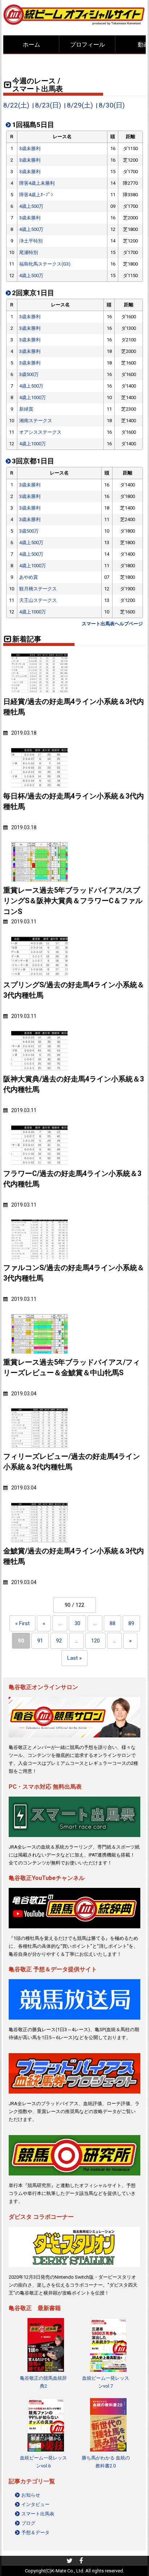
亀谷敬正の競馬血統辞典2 (43, 2382)
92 (59, 1641)
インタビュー (35, 2504)
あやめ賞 (29, 577)
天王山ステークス (38, 600)
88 (112, 1623)
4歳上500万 (31, 206)
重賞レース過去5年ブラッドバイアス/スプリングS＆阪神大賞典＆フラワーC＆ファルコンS (73, 901)
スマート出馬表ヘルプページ (112, 624)
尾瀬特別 (29, 252)
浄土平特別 (31, 241)
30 (77, 1623)
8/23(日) (48, 105)
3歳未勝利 (30, 148)
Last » (74, 1658)
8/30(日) (112, 105)
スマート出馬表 (38, 2514)
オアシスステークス (40, 432)
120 (95, 1641)
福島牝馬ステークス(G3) (45, 264)
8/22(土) (16, 105)
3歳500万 (29, 374)
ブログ (28, 2523)
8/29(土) (80, 105)
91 (40, 1641)
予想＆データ (35, 2533)
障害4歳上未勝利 (37, 183)
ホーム (31, 45)
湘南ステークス (36, 421)
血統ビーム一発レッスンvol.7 (106, 2382)
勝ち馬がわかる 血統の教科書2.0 (106, 2462)
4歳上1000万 (33, 397)
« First (22, 1623)
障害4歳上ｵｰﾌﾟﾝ (36, 195)
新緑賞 (26, 409)
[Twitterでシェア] (70, 2562)
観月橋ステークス (38, 589)
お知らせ (31, 2495)
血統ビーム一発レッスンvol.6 (43, 2462)
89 (131, 1623)
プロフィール (88, 45)
